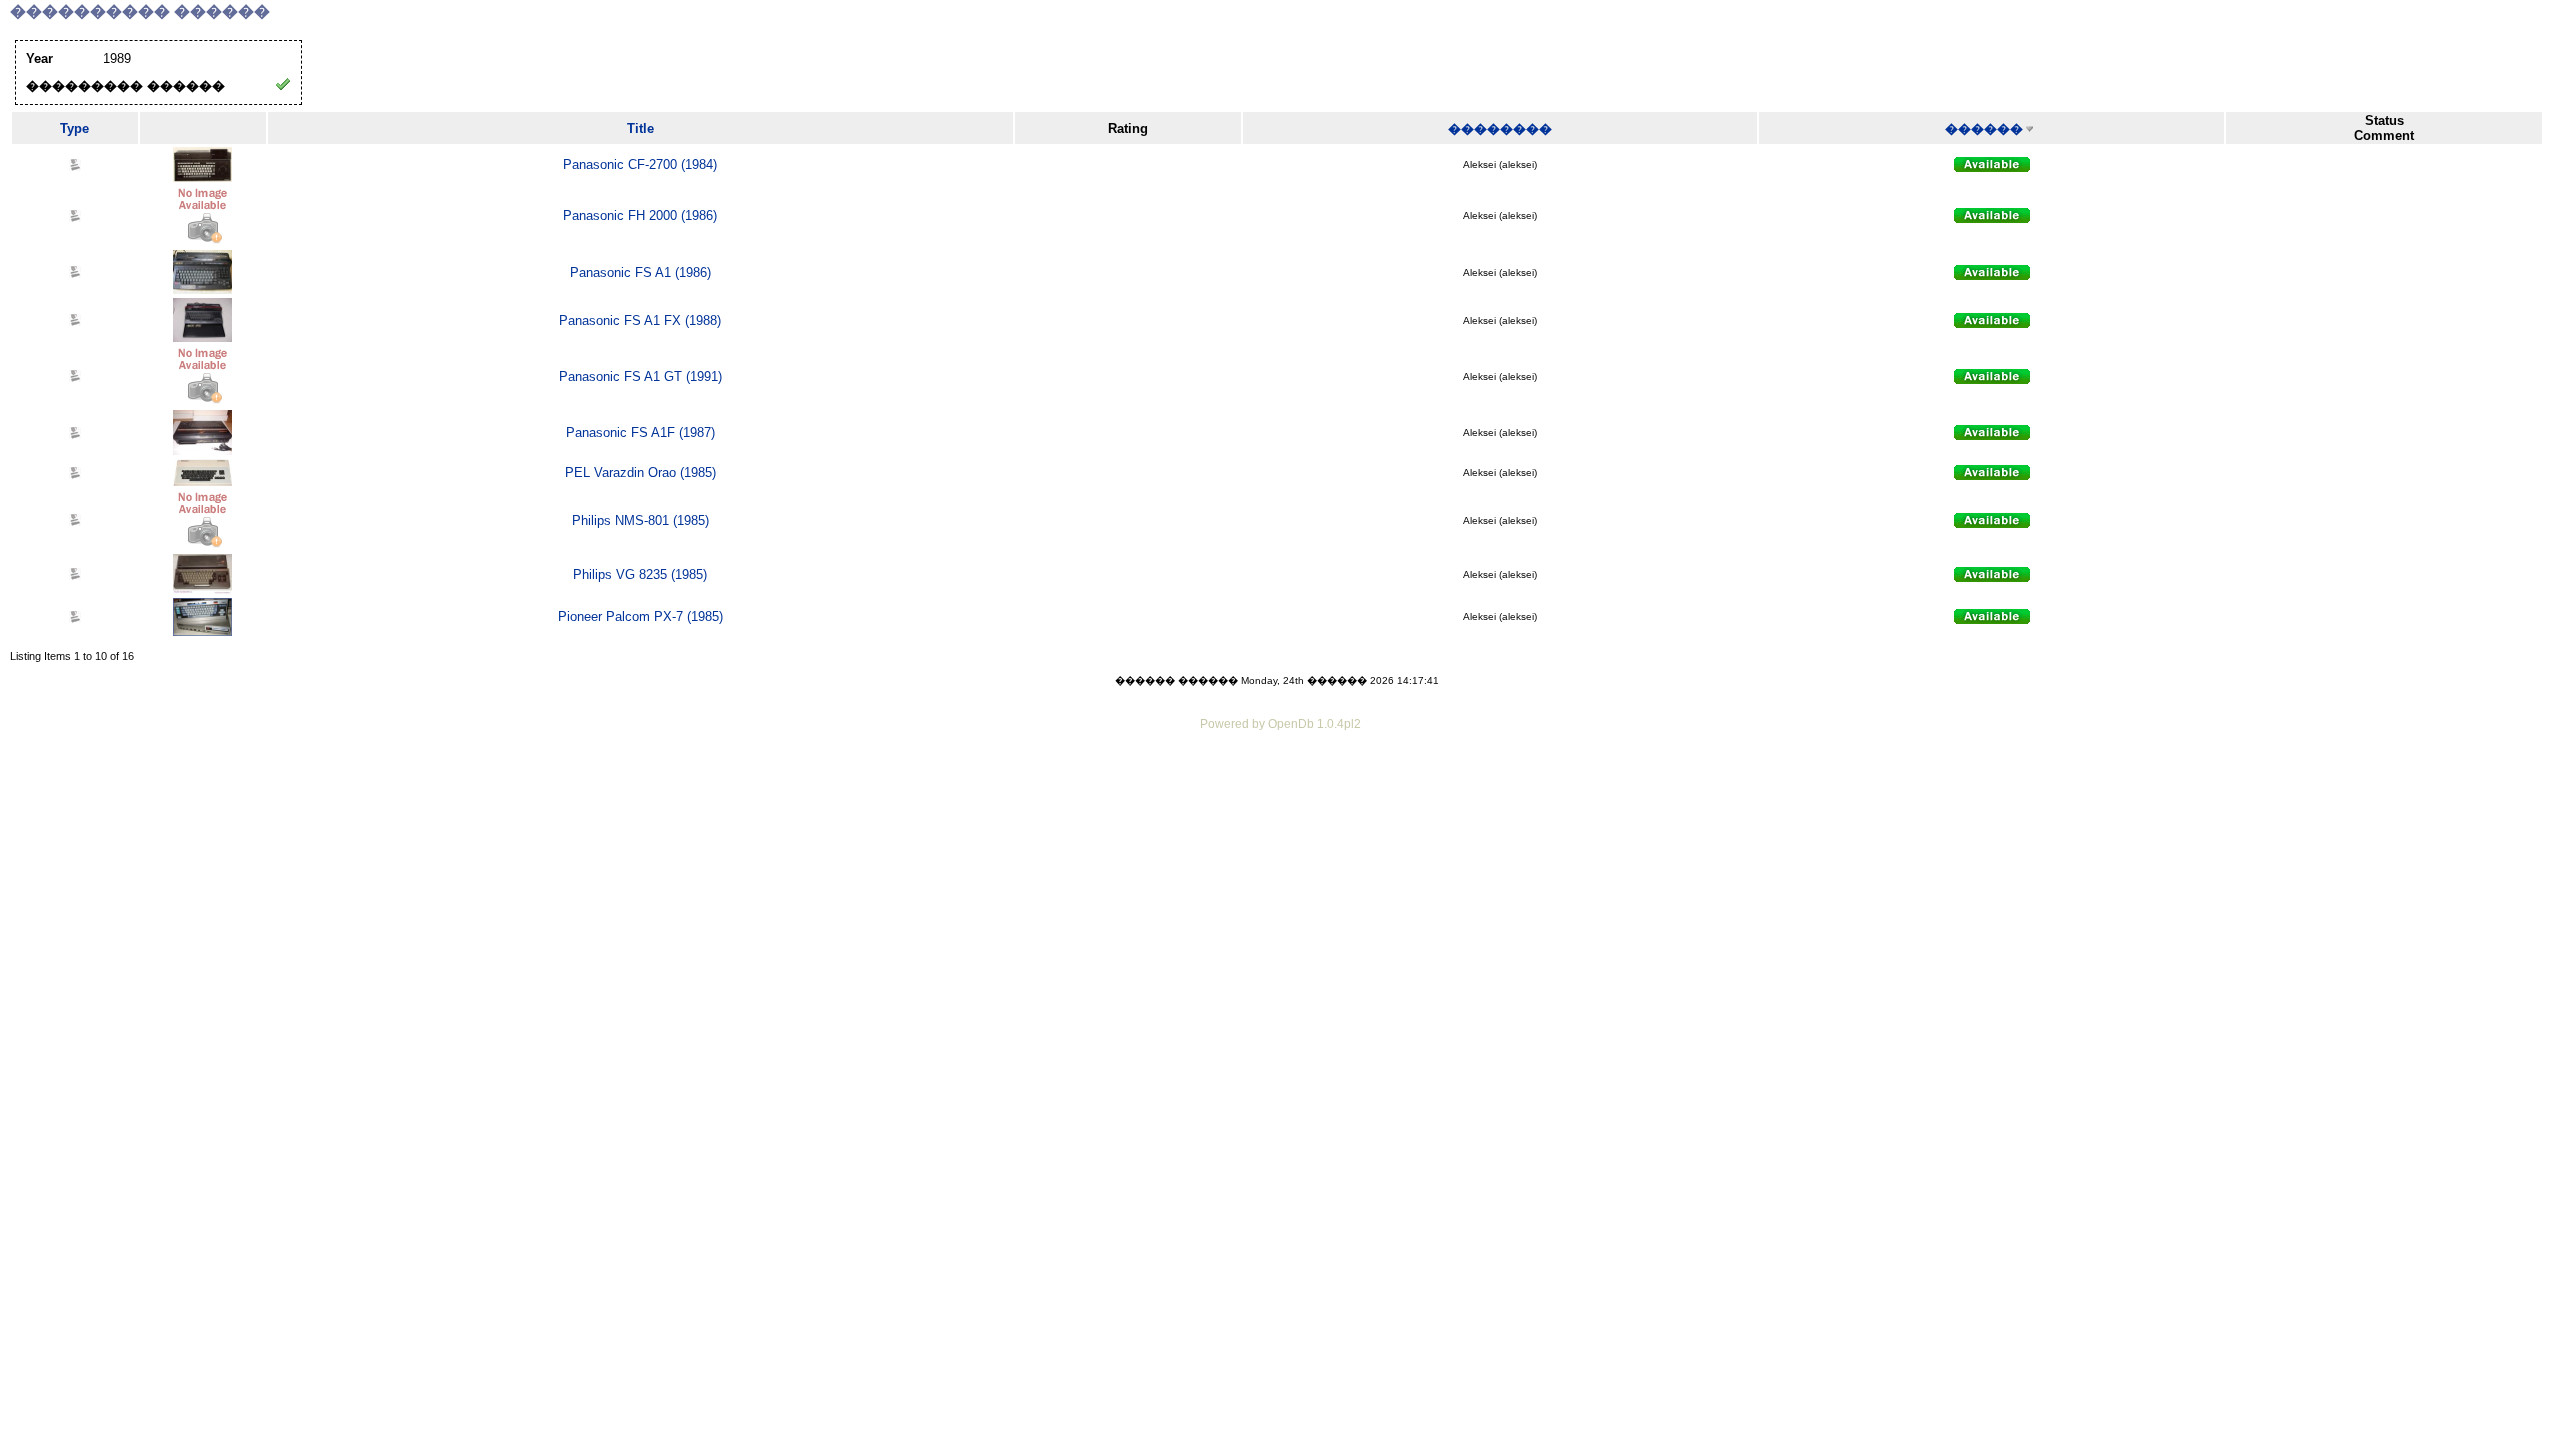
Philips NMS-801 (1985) (640, 520)
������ (1984, 128)
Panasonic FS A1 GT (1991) (640, 376)
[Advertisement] (1280, 790)
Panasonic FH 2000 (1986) (640, 215)
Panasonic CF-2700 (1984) (640, 164)
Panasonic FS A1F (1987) (640, 432)
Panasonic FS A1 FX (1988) (640, 320)
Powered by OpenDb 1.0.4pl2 (1280, 723)
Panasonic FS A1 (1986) (640, 272)
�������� (1500, 128)
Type (74, 128)
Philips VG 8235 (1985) (640, 574)
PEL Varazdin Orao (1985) (640, 472)
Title (640, 128)
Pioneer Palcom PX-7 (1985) (640, 616)
